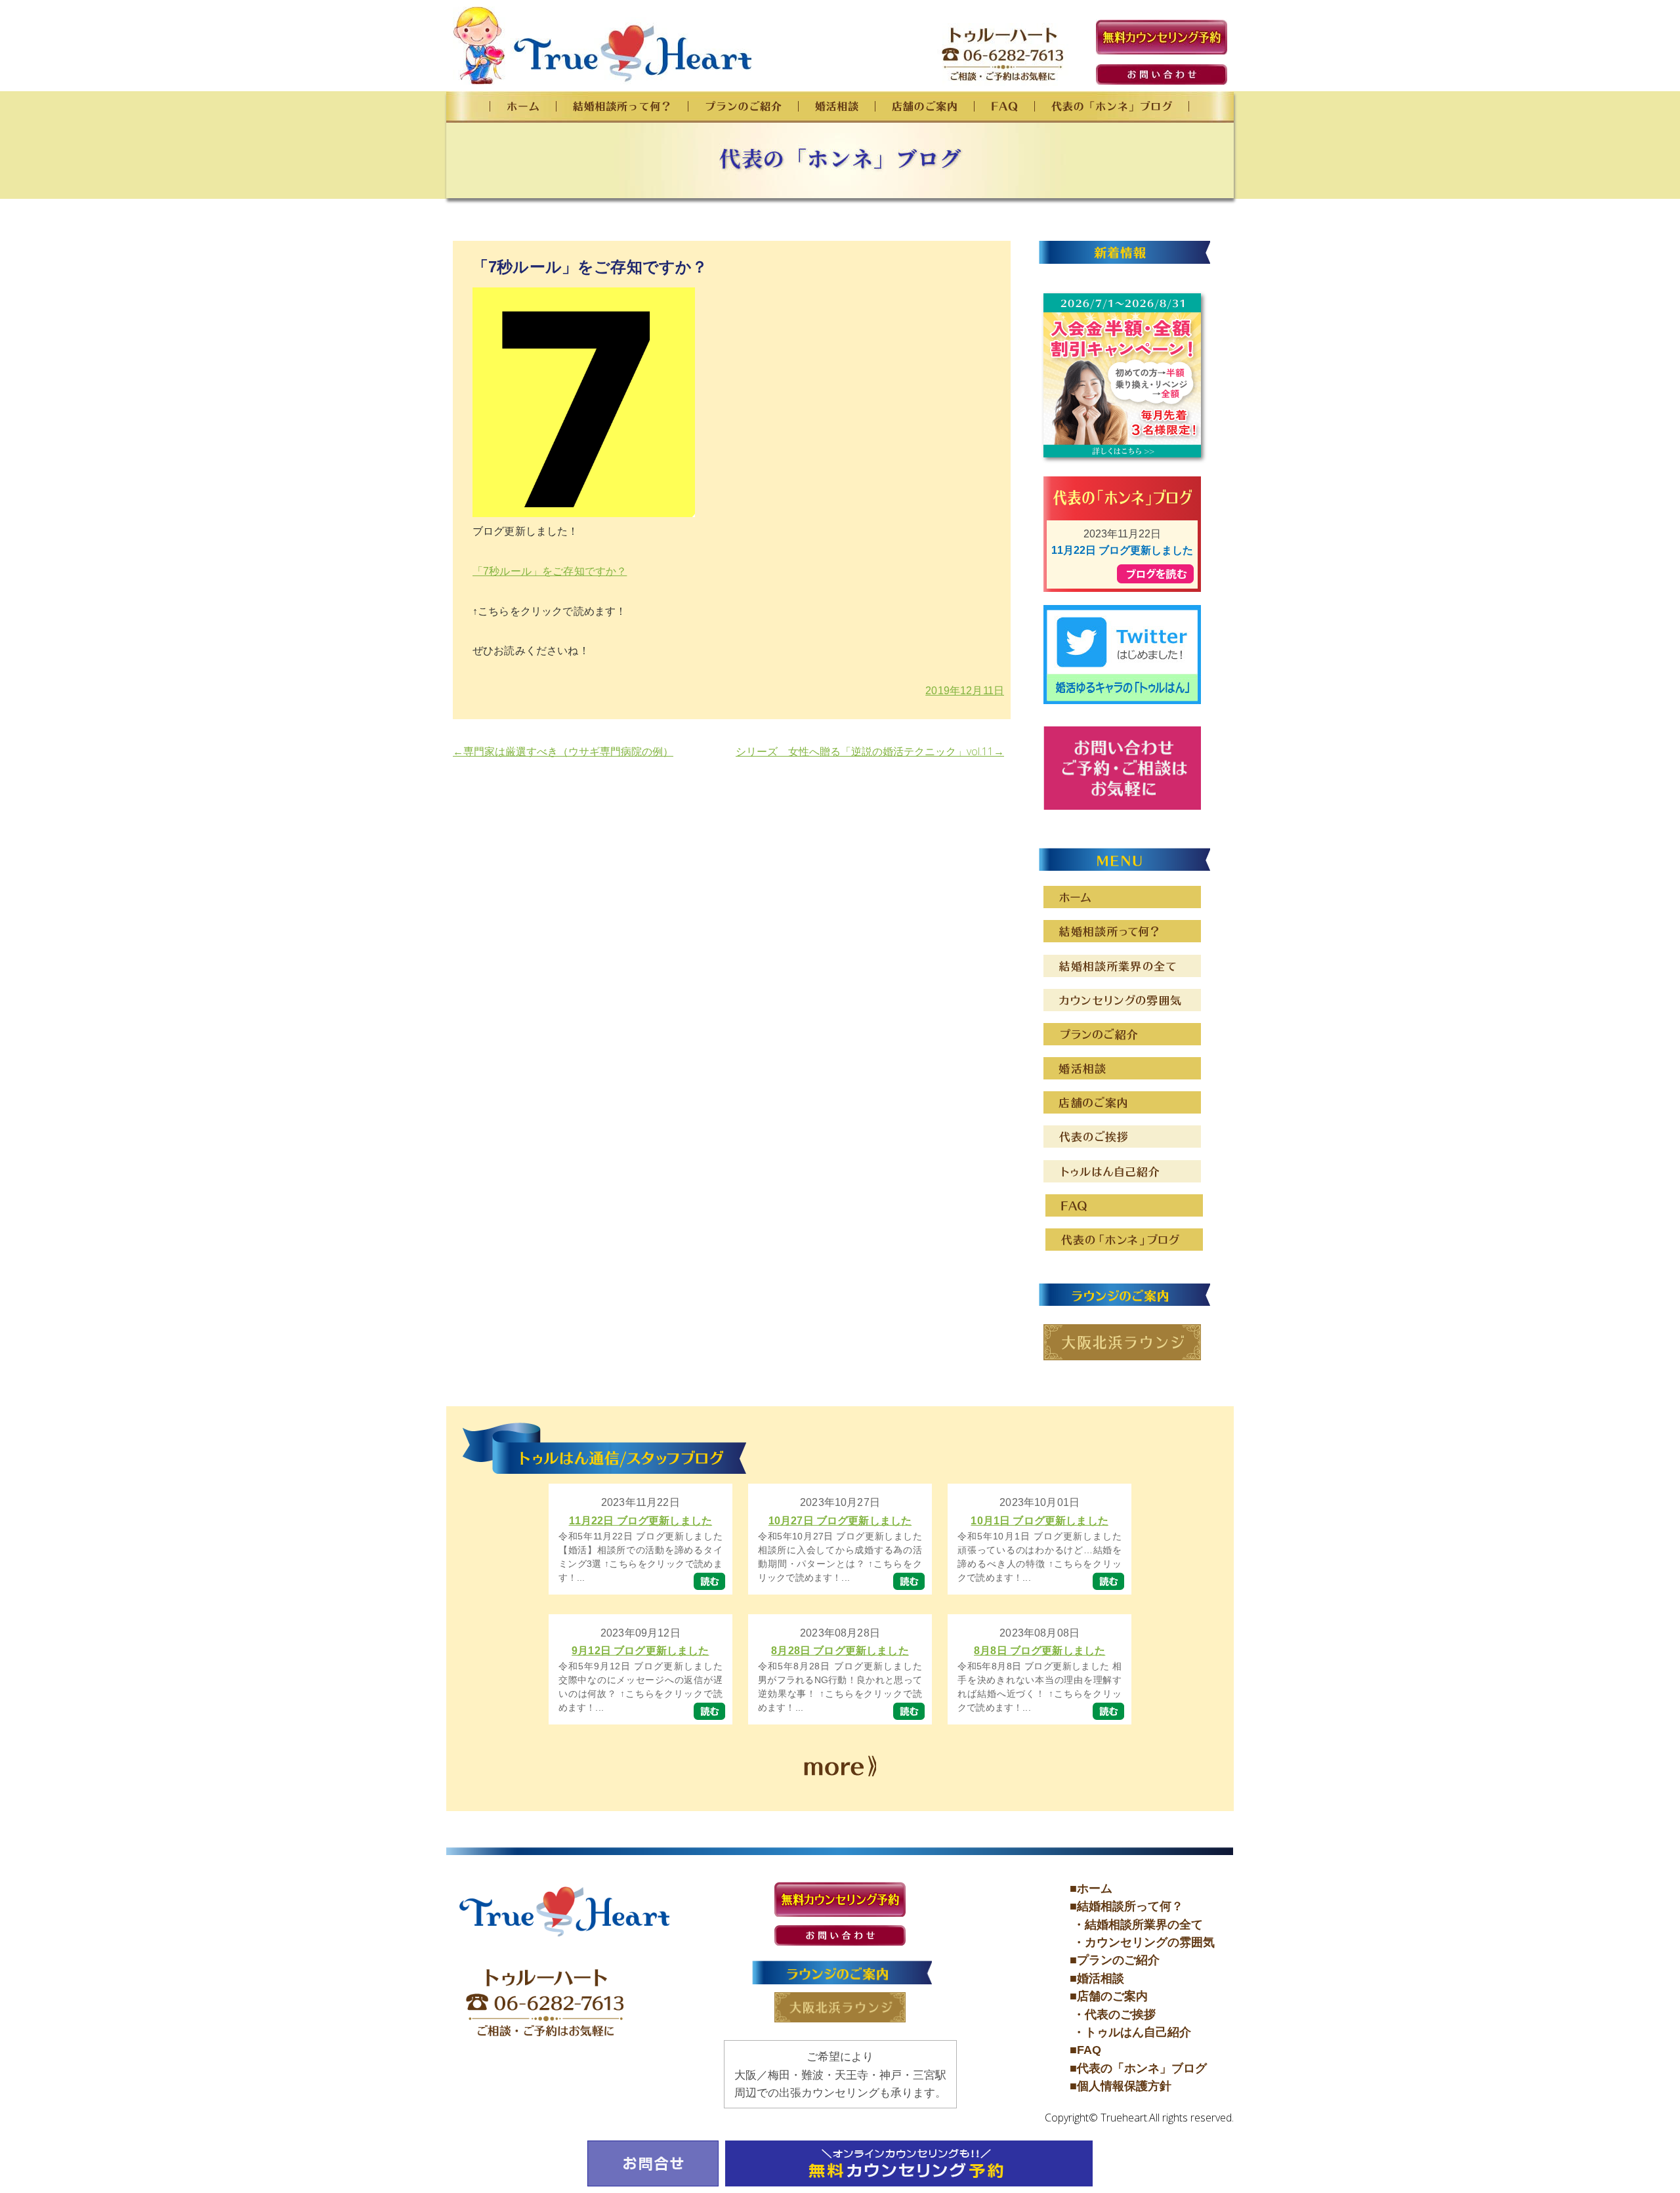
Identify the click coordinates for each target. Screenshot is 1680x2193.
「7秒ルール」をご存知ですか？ (550, 571)
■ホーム (1091, 1889)
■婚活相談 (1097, 1978)
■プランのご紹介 (1115, 1960)
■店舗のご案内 (1109, 1996)
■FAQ (1085, 2050)
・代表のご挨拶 (1113, 2015)
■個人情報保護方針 (1121, 2086)
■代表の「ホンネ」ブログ (1138, 2068)
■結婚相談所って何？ (1126, 1906)
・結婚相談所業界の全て (1136, 1925)
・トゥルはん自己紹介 (1130, 2032)
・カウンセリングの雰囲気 (1142, 1942)
